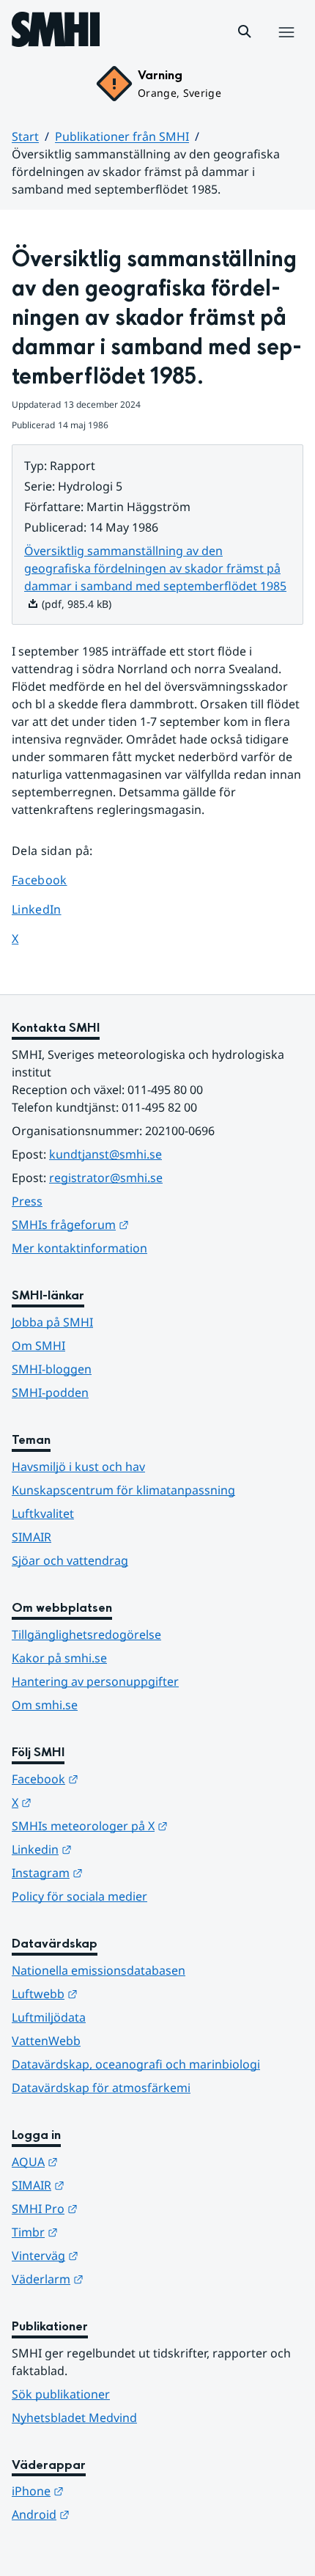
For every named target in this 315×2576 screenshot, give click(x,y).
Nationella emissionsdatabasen (99, 1970)
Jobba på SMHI (52, 1322)
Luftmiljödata (49, 2017)
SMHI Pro (116, 2208)
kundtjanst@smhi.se (105, 1154)
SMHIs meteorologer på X (157, 1825)
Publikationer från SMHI (122, 136)
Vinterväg (117, 2255)
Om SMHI (38, 1346)
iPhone (110, 2491)
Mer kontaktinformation (79, 1248)
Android (112, 2514)
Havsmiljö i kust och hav (78, 1467)
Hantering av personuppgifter (95, 1681)
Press (27, 1201)
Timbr (107, 2232)
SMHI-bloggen (52, 1369)
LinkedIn (50, 909)
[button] (245, 32)
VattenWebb (46, 2041)
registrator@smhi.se (106, 1178)
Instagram (119, 1872)
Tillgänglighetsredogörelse (86, 1634)
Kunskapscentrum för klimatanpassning (123, 1490)
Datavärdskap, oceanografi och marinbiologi (136, 2064)
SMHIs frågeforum (142, 1224)
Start (25, 136)
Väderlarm (119, 2279)
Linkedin (114, 1849)
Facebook (50, 880)
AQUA (107, 2161)
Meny (286, 48)
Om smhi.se (45, 1705)
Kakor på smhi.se (59, 1658)
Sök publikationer (61, 2394)
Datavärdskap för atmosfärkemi (101, 2088)
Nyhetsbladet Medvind (74, 2418)
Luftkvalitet (43, 1513)
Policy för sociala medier (79, 1896)
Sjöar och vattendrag (70, 1560)
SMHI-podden (50, 1392)
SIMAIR (31, 1537)
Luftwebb (116, 1993)
